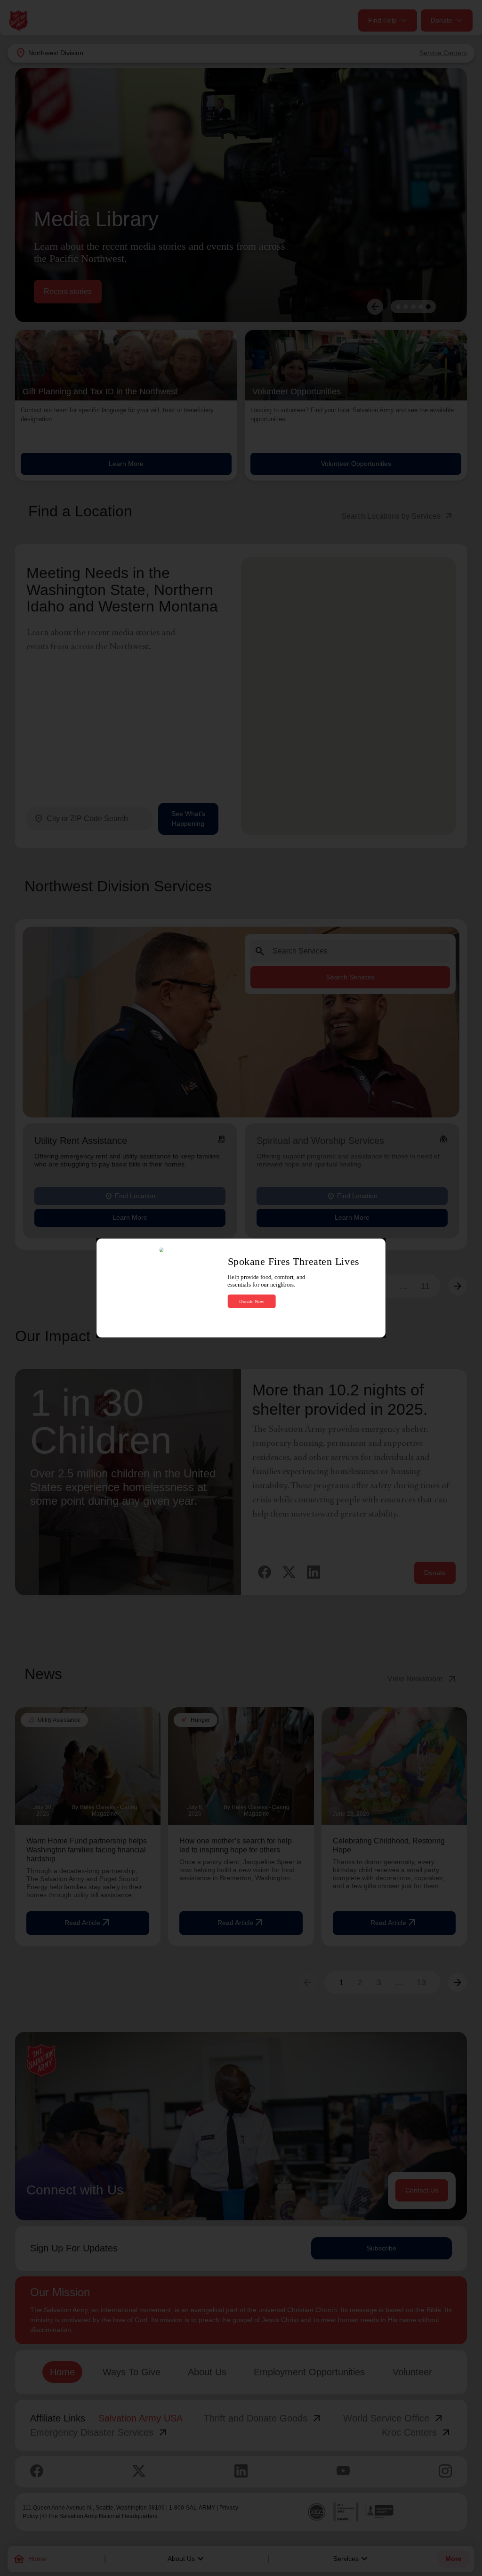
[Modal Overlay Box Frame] (241, 1288)
